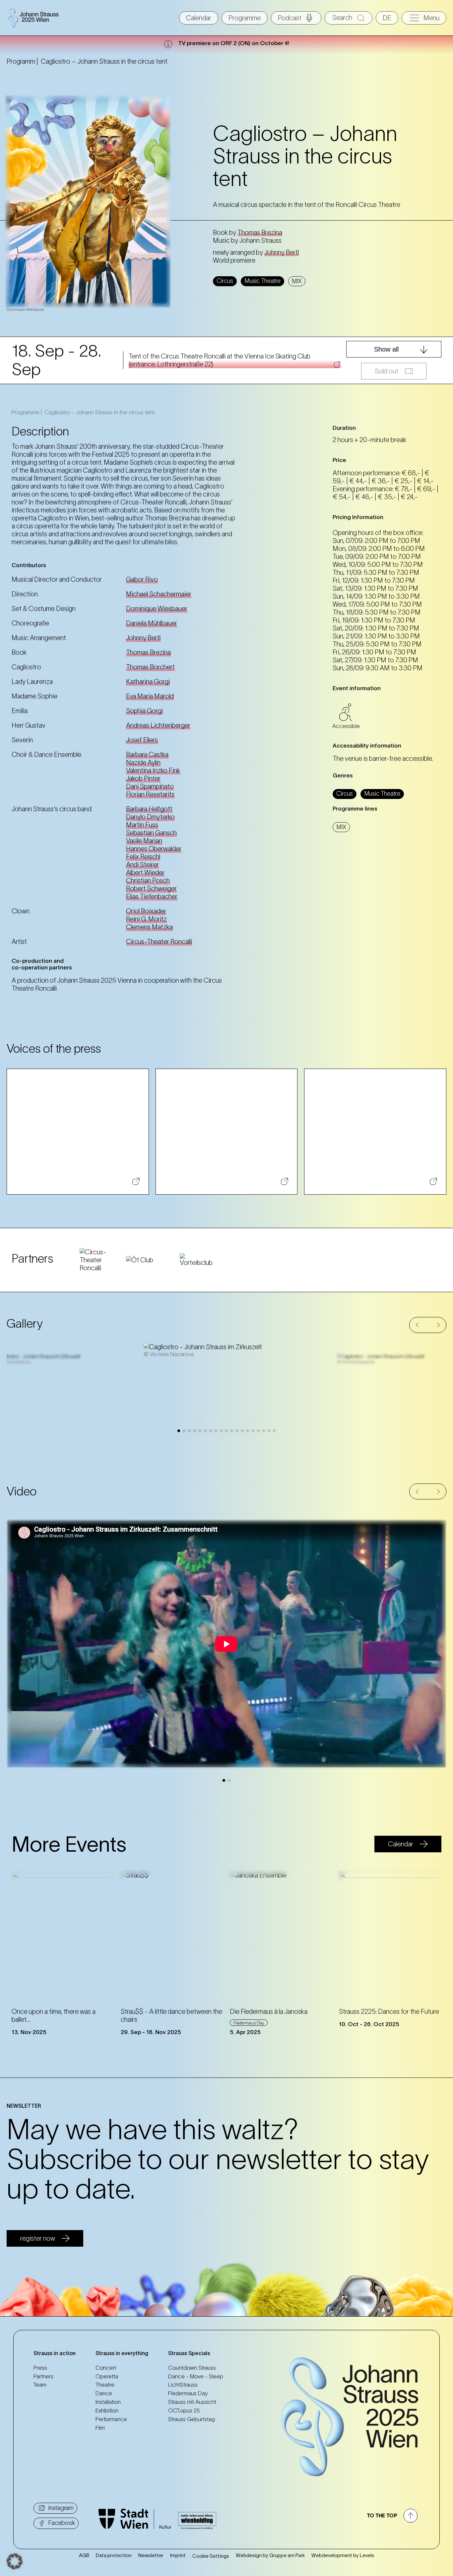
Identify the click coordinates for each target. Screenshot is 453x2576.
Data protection (114, 2555)
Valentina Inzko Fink (153, 770)
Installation (108, 2402)
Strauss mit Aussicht (192, 2402)
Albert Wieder (145, 873)
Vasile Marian (144, 841)
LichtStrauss (183, 2385)
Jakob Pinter (143, 778)
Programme (245, 18)
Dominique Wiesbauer (157, 609)
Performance (111, 2419)
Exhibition (107, 2411)
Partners (43, 2376)
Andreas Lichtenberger (158, 725)
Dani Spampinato (150, 786)
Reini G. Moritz (146, 919)
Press (40, 2368)
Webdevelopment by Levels (343, 2555)
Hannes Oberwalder (154, 849)
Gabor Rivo (142, 579)
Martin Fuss (142, 825)
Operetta (107, 2376)
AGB (84, 2555)
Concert (106, 2368)
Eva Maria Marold (150, 696)
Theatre (105, 2385)
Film (100, 2428)
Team (40, 2385)
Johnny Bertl (282, 252)
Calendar (199, 18)
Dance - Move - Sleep (196, 2376)
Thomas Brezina (260, 232)
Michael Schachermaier (159, 594)
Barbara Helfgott (149, 809)
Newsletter (151, 2555)
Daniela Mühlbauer (152, 623)
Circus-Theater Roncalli (159, 942)
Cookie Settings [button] (211, 2556)
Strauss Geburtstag (192, 2419)
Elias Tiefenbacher (152, 896)
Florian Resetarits (150, 794)
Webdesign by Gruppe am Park (270, 2555)
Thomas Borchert (150, 667)
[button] (417, 1325)
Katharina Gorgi (148, 682)
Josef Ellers (142, 740)
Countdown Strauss (192, 2368)
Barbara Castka (147, 755)
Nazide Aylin (143, 762)
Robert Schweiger (151, 889)
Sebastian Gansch (151, 833)
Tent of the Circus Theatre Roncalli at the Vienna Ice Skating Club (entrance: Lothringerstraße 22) (220, 360)
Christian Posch (148, 881)
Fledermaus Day (188, 2393)
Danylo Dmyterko (150, 817)
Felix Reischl (143, 857)
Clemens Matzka (149, 927)
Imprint (178, 2555)
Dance (104, 2393)
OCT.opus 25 (184, 2411)
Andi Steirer (142, 865)
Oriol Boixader (146, 911)
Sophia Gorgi (144, 711)
